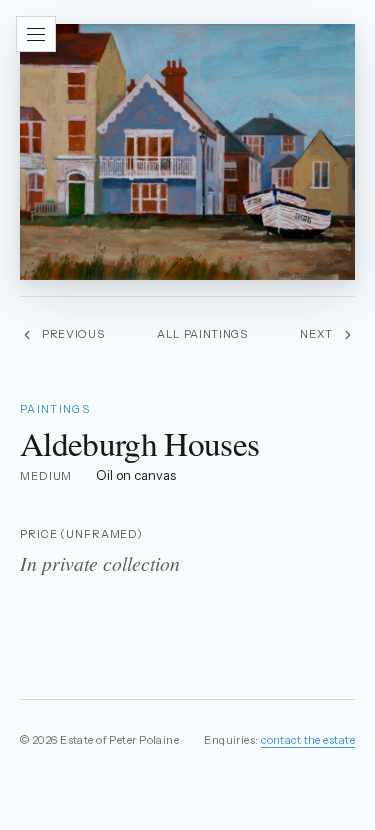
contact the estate (308, 740)
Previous (73, 334)
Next (316, 334)
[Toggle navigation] (36, 34)
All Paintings (202, 334)
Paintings (55, 409)
